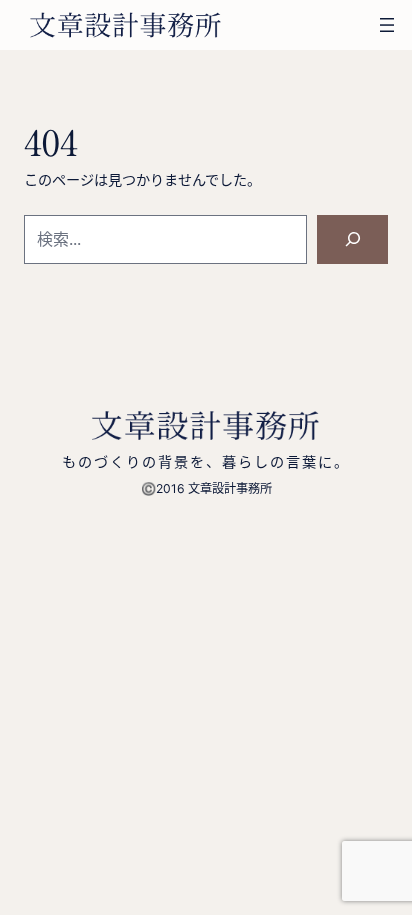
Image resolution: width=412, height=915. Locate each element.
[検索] (352, 239)
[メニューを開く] (387, 25)
